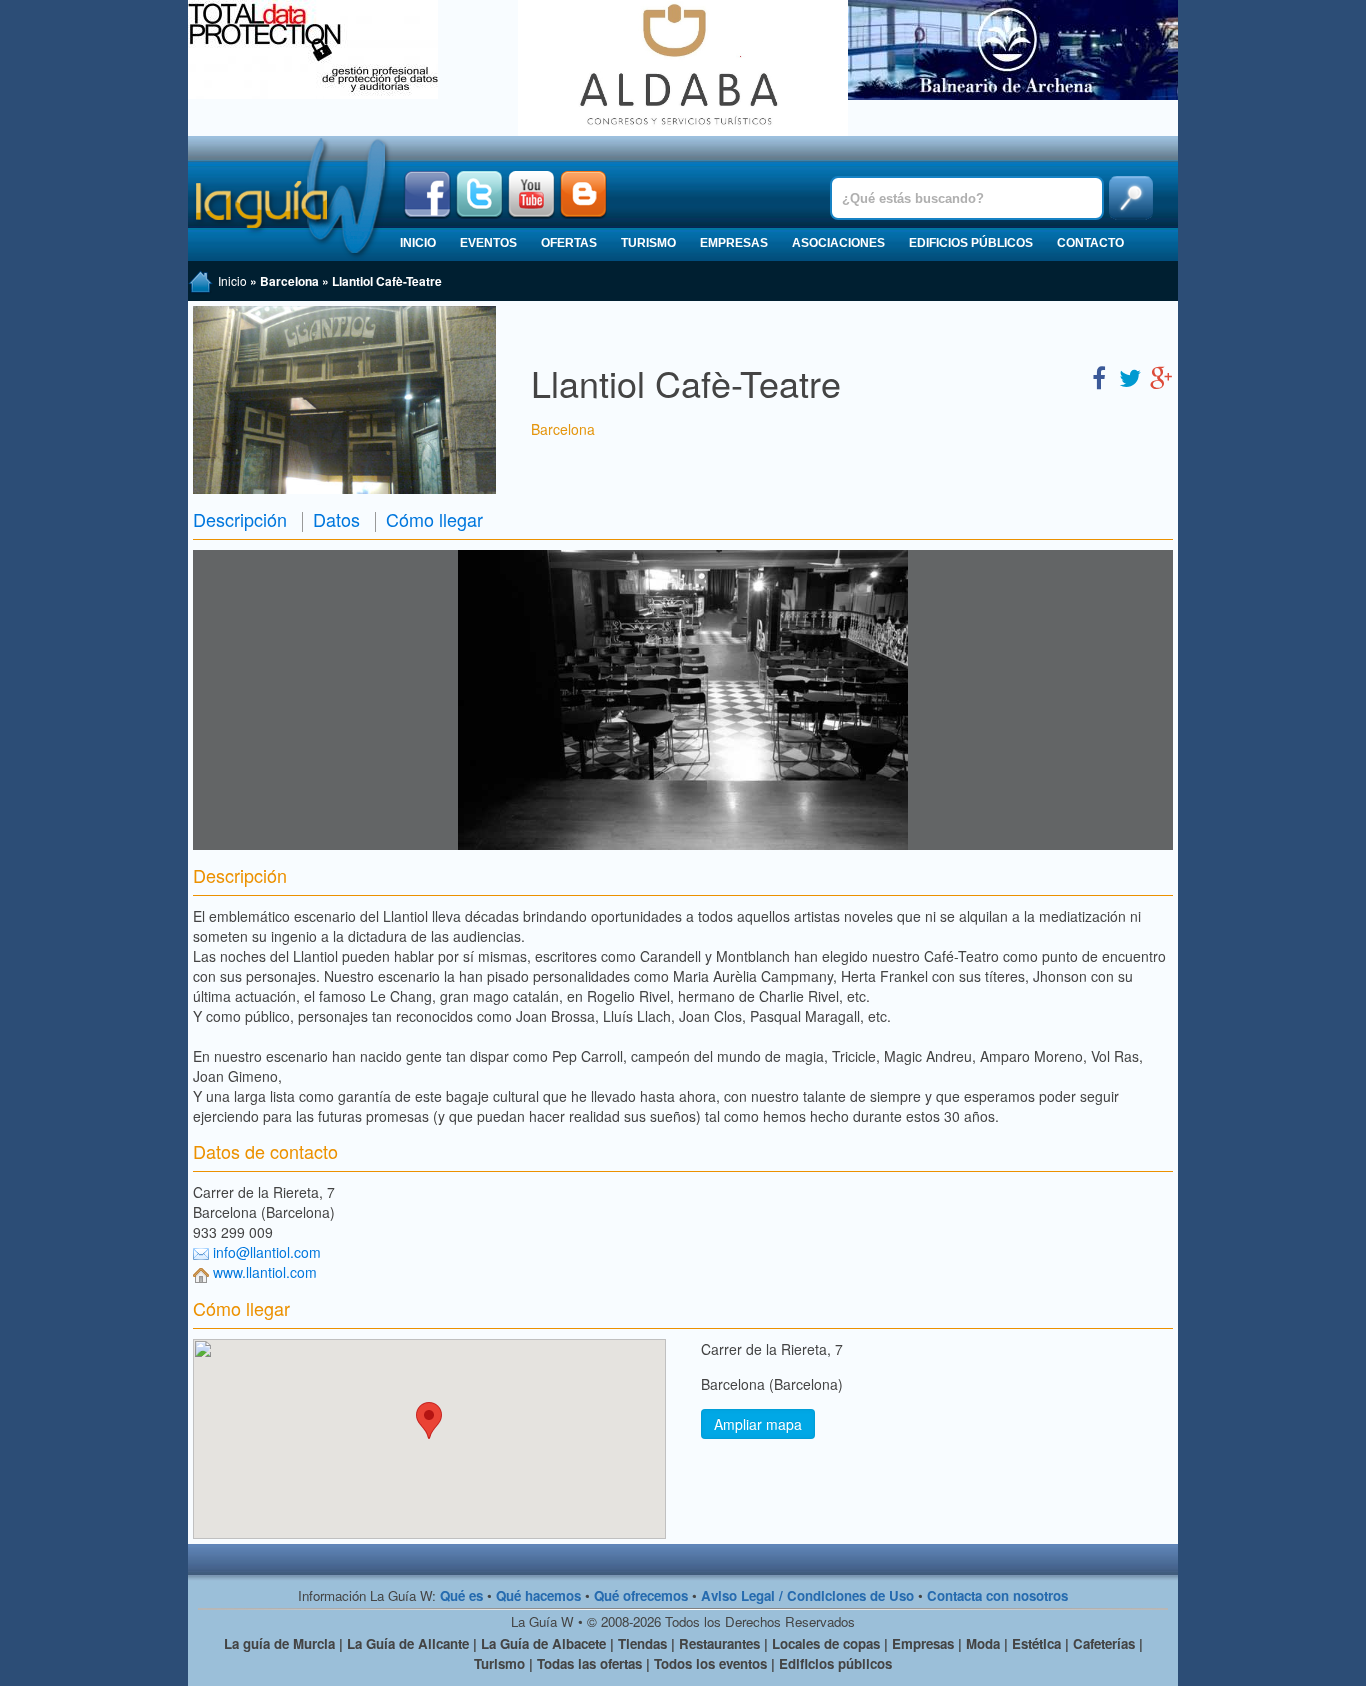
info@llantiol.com (267, 1252)
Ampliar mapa (758, 1424)
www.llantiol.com (265, 1272)
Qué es (461, 1595)
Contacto (1090, 243)
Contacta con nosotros (997, 1595)
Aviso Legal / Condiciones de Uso (807, 1595)
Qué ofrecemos (641, 1595)
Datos (336, 519)
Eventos (488, 243)
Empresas (734, 243)
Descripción (240, 519)
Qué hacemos (538, 1595)
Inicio (418, 243)
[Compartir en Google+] (1161, 376)
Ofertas (569, 243)
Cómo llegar (434, 519)
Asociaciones (838, 243)
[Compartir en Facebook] (1099, 376)
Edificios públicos (971, 243)
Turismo (648, 243)
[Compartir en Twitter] (1130, 376)
